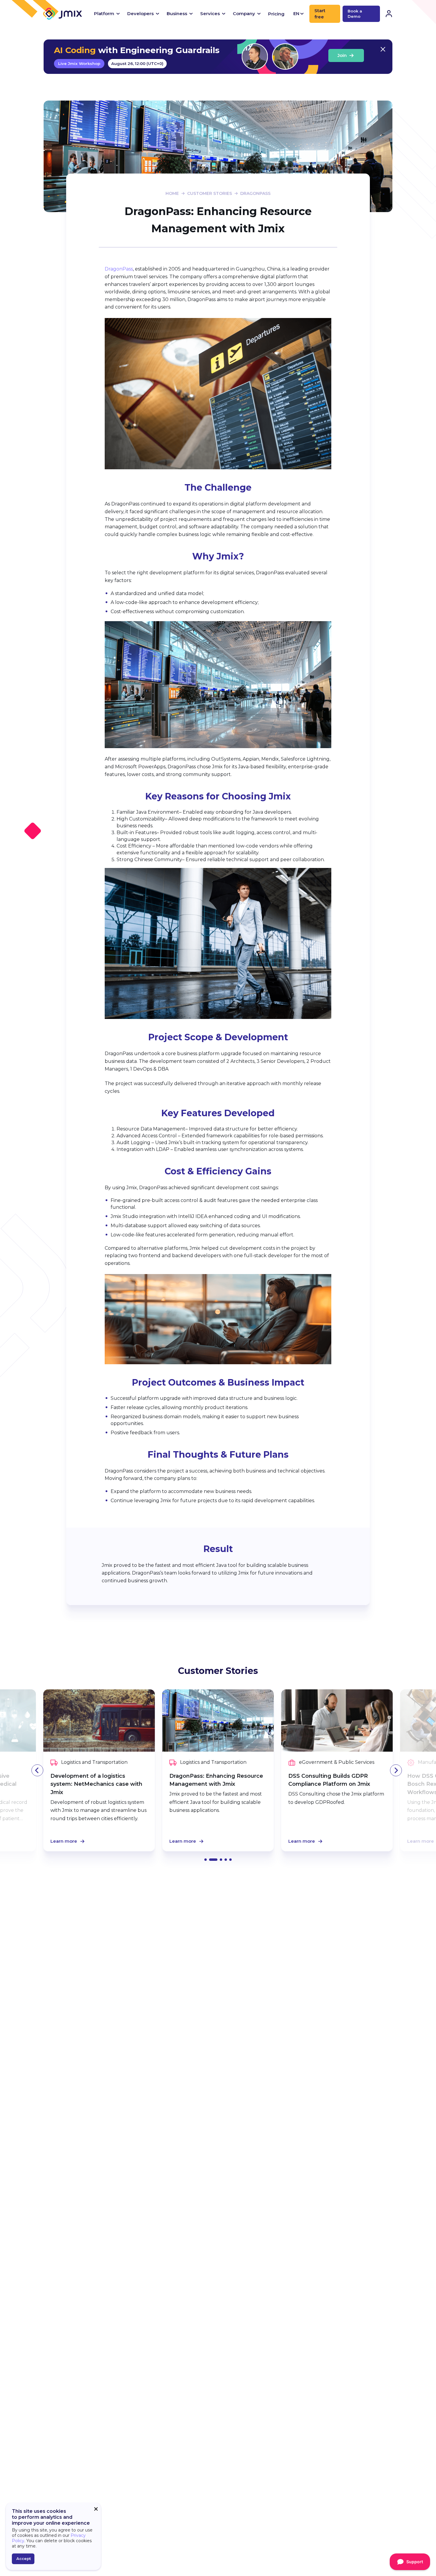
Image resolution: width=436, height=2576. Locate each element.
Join (342, 55)
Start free (320, 14)
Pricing (276, 14)
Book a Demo (355, 14)
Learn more (64, 1841)
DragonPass (119, 269)
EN (296, 13)
